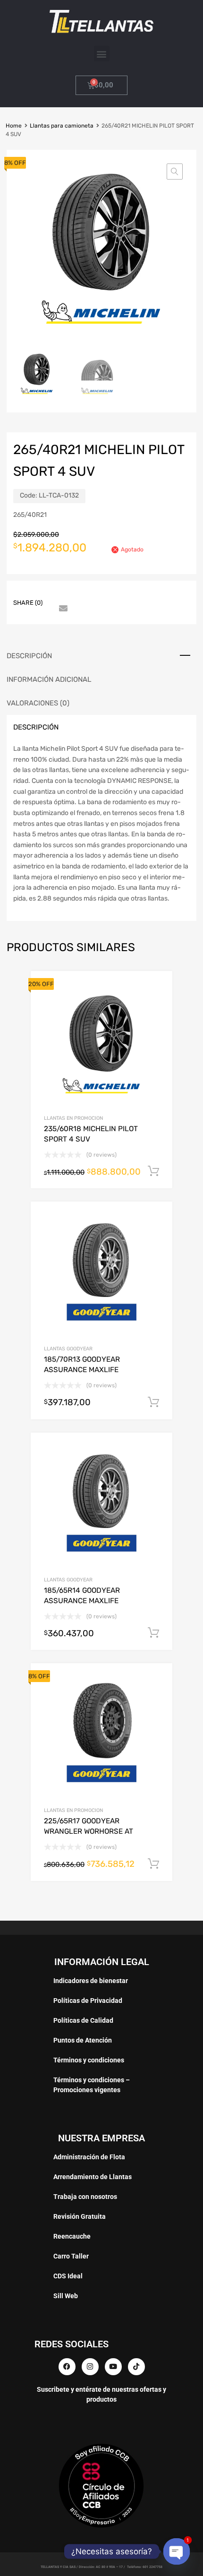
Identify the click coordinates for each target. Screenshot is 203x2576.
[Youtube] (113, 2367)
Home (14, 126)
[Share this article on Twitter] (79, 594)
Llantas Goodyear (68, 1349)
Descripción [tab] (29, 656)
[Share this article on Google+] (96, 594)
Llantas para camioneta (62, 126)
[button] (102, 54)
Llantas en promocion (73, 1118)
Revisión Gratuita (80, 2216)
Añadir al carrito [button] (153, 1171)
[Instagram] (90, 2367)
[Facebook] (67, 2367)
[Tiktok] (136, 2367)
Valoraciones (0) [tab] (38, 703)
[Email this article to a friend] (62, 609)
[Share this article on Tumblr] (164, 594)
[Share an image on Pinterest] (113, 594)
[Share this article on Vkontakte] (147, 594)
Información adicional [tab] (49, 679)
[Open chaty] (176, 2551)
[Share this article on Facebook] (62, 594)
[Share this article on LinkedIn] (130, 594)
